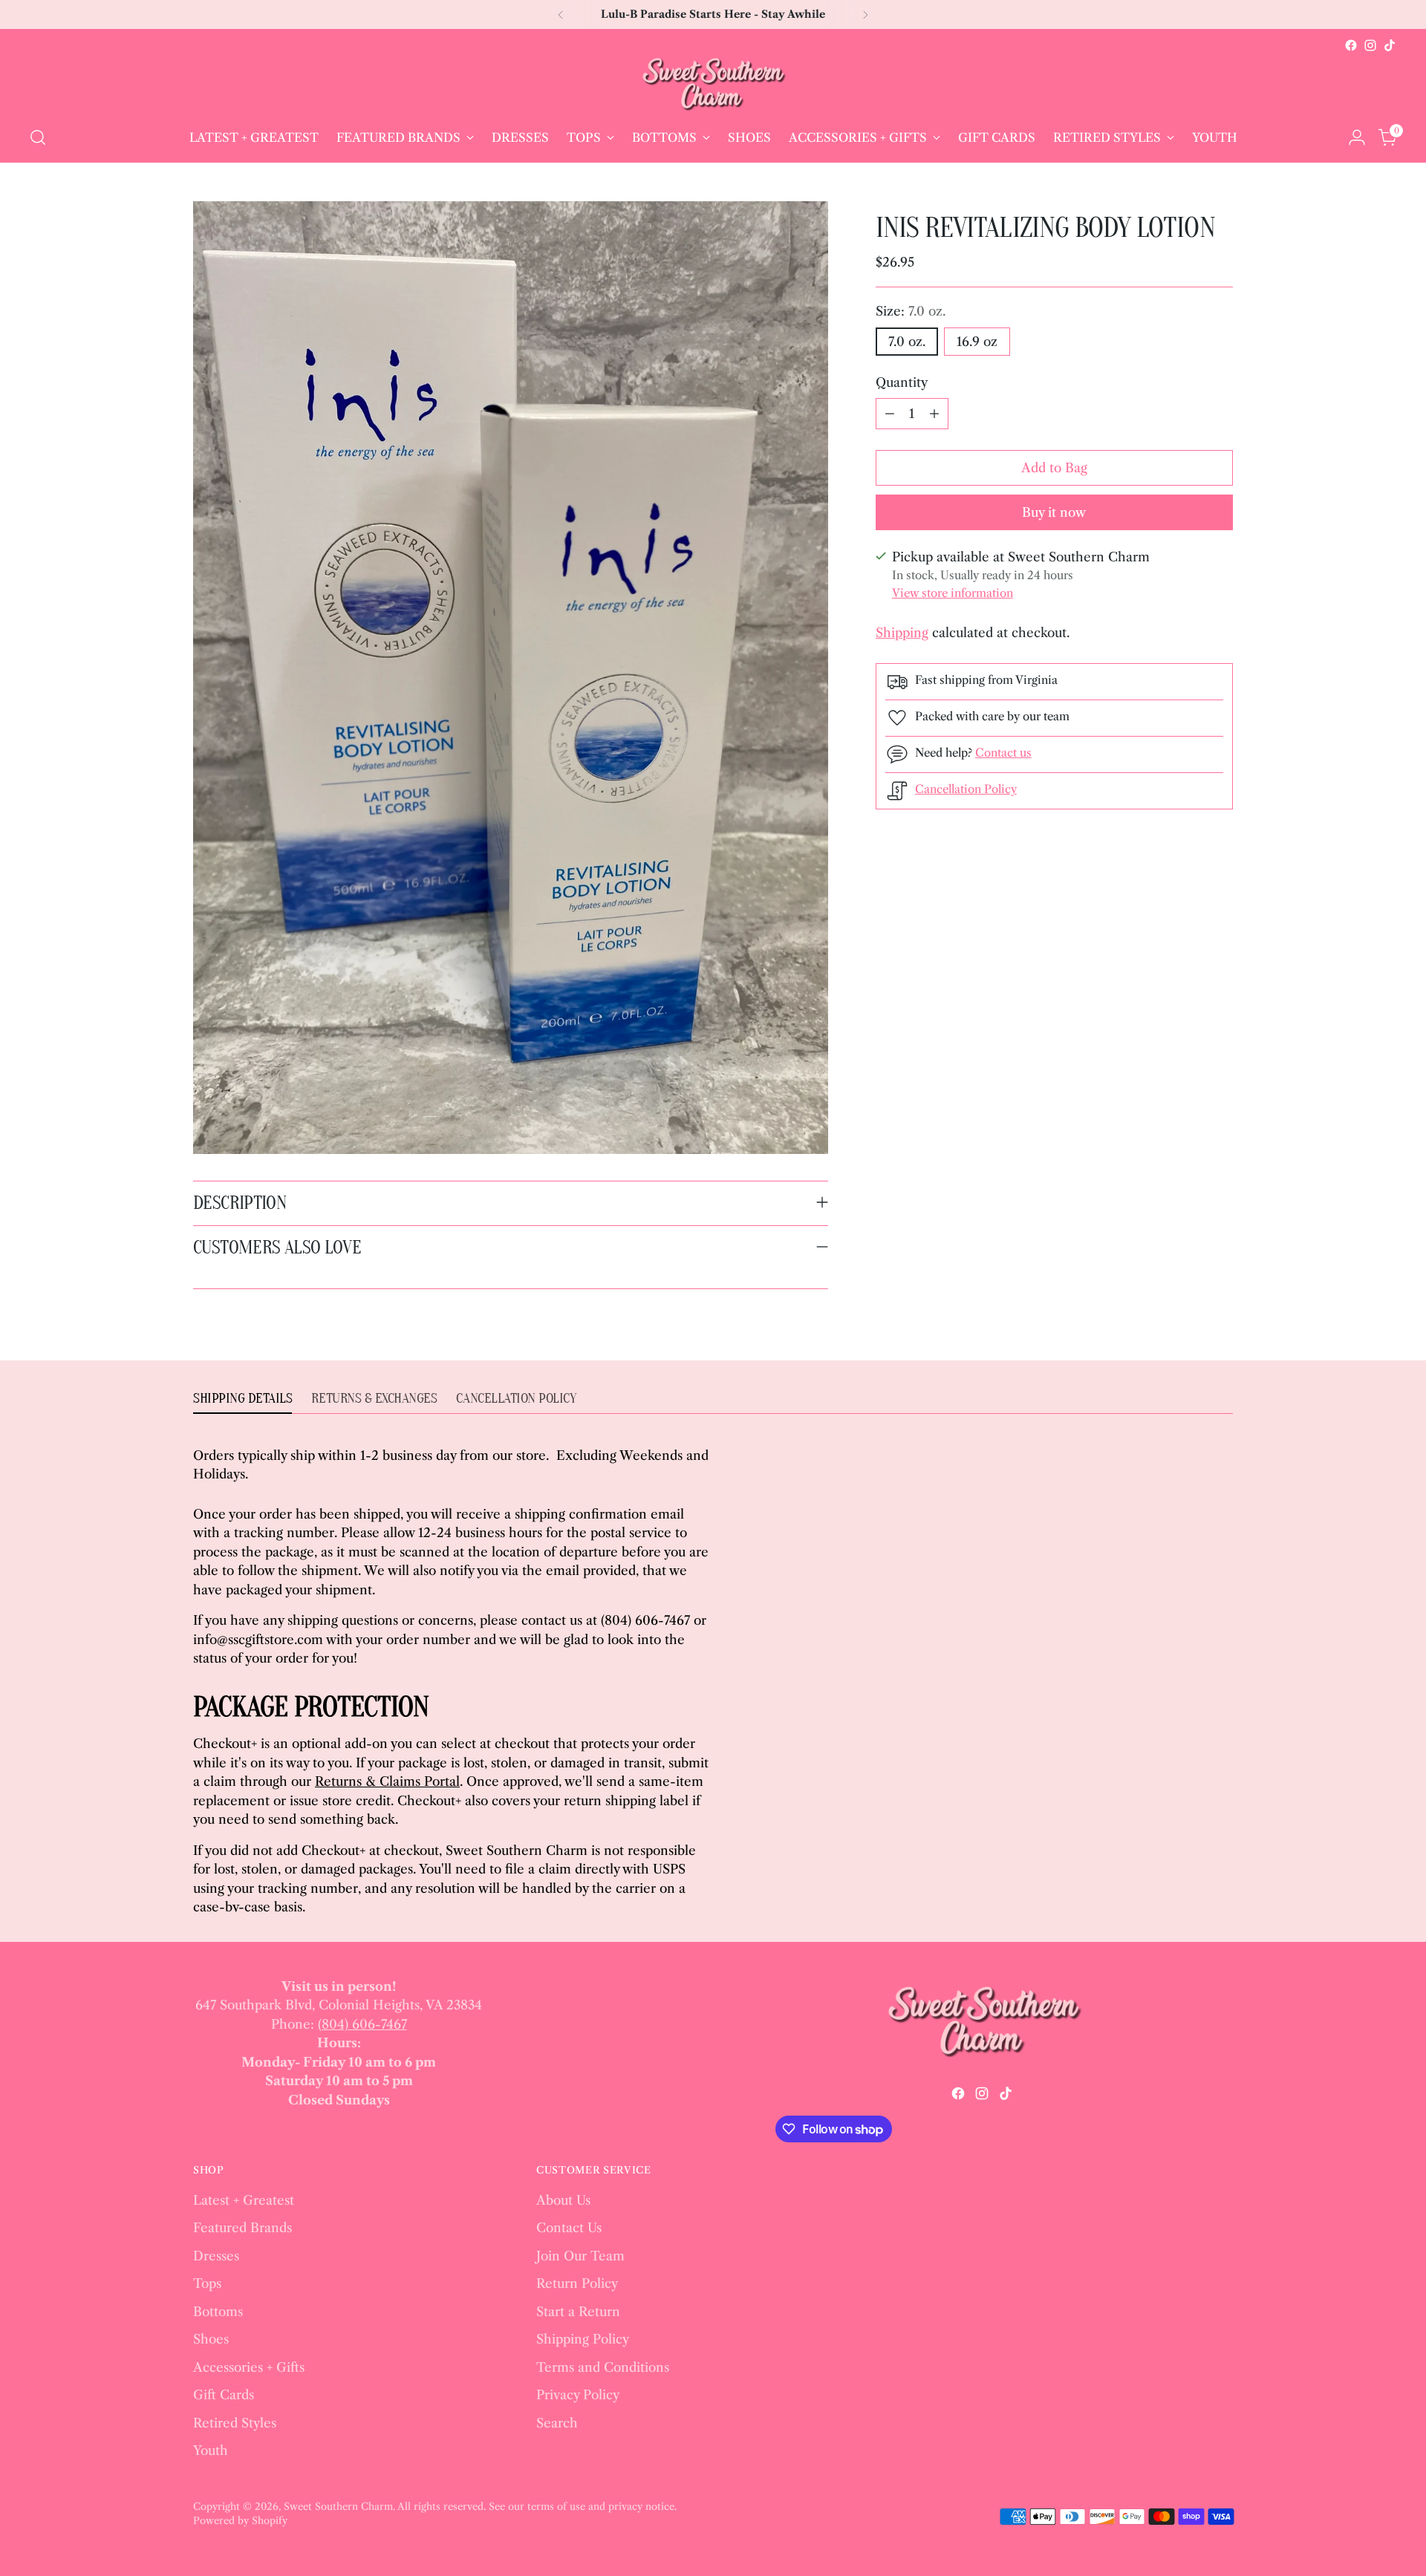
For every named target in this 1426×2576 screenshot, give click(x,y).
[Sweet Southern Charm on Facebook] (1351, 45)
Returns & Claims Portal (387, 1781)
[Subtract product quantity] (890, 414)
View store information (953, 593)
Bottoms (218, 2312)
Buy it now (1054, 512)
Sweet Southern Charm (338, 2506)
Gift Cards (224, 2395)
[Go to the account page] (1357, 137)
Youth (211, 2451)
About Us (563, 2200)
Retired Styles (235, 2423)
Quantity (902, 382)
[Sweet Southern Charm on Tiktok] (1390, 45)
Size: (911, 311)
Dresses (216, 2256)
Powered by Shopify (240, 2520)
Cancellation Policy (966, 789)
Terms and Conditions (603, 2367)
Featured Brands (242, 2228)
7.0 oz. (907, 342)
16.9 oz (977, 342)
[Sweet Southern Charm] (713, 84)
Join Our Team (580, 2256)
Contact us (1003, 753)
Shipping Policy (583, 2339)
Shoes (211, 2339)
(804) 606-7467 (362, 2024)
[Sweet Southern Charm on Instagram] (1370, 45)
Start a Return (578, 2312)
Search (557, 2423)
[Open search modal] (38, 137)
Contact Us (569, 2228)
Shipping (902, 633)
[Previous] (561, 14)
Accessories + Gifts (249, 2367)
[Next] (865, 14)
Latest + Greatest (244, 2200)
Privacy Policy (578, 2395)
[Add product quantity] (934, 414)
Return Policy (577, 2283)
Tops (207, 2283)
